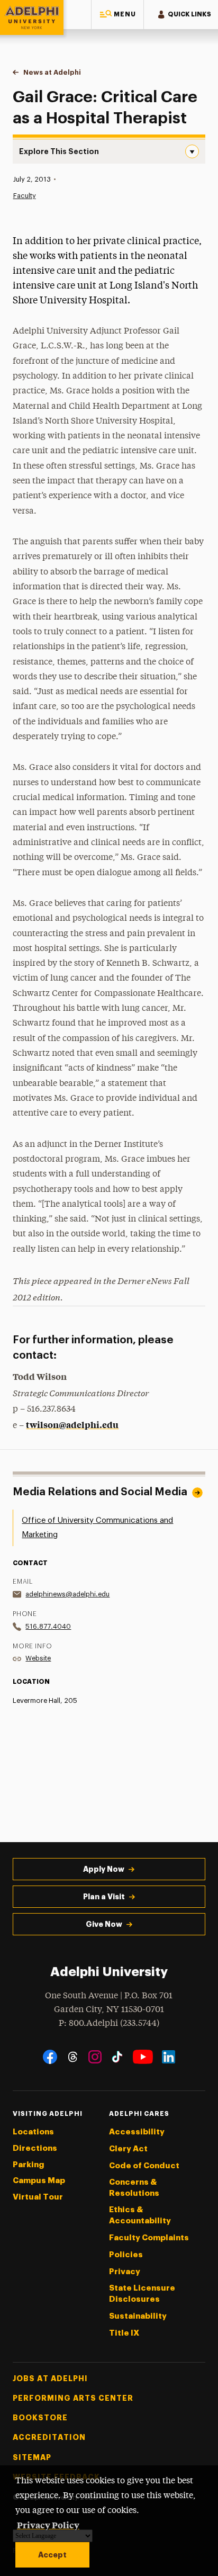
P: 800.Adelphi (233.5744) (109, 2023)
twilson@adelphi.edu (72, 1424)
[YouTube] (143, 2057)
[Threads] (73, 2057)
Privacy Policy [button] (48, 2525)
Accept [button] (52, 2555)
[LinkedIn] (169, 2057)
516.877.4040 (48, 1626)
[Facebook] (50, 2057)
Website (38, 1658)
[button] (117, 15)
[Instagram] (95, 2057)
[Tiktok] (117, 2057)
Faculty (25, 196)
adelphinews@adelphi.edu (67, 1594)
